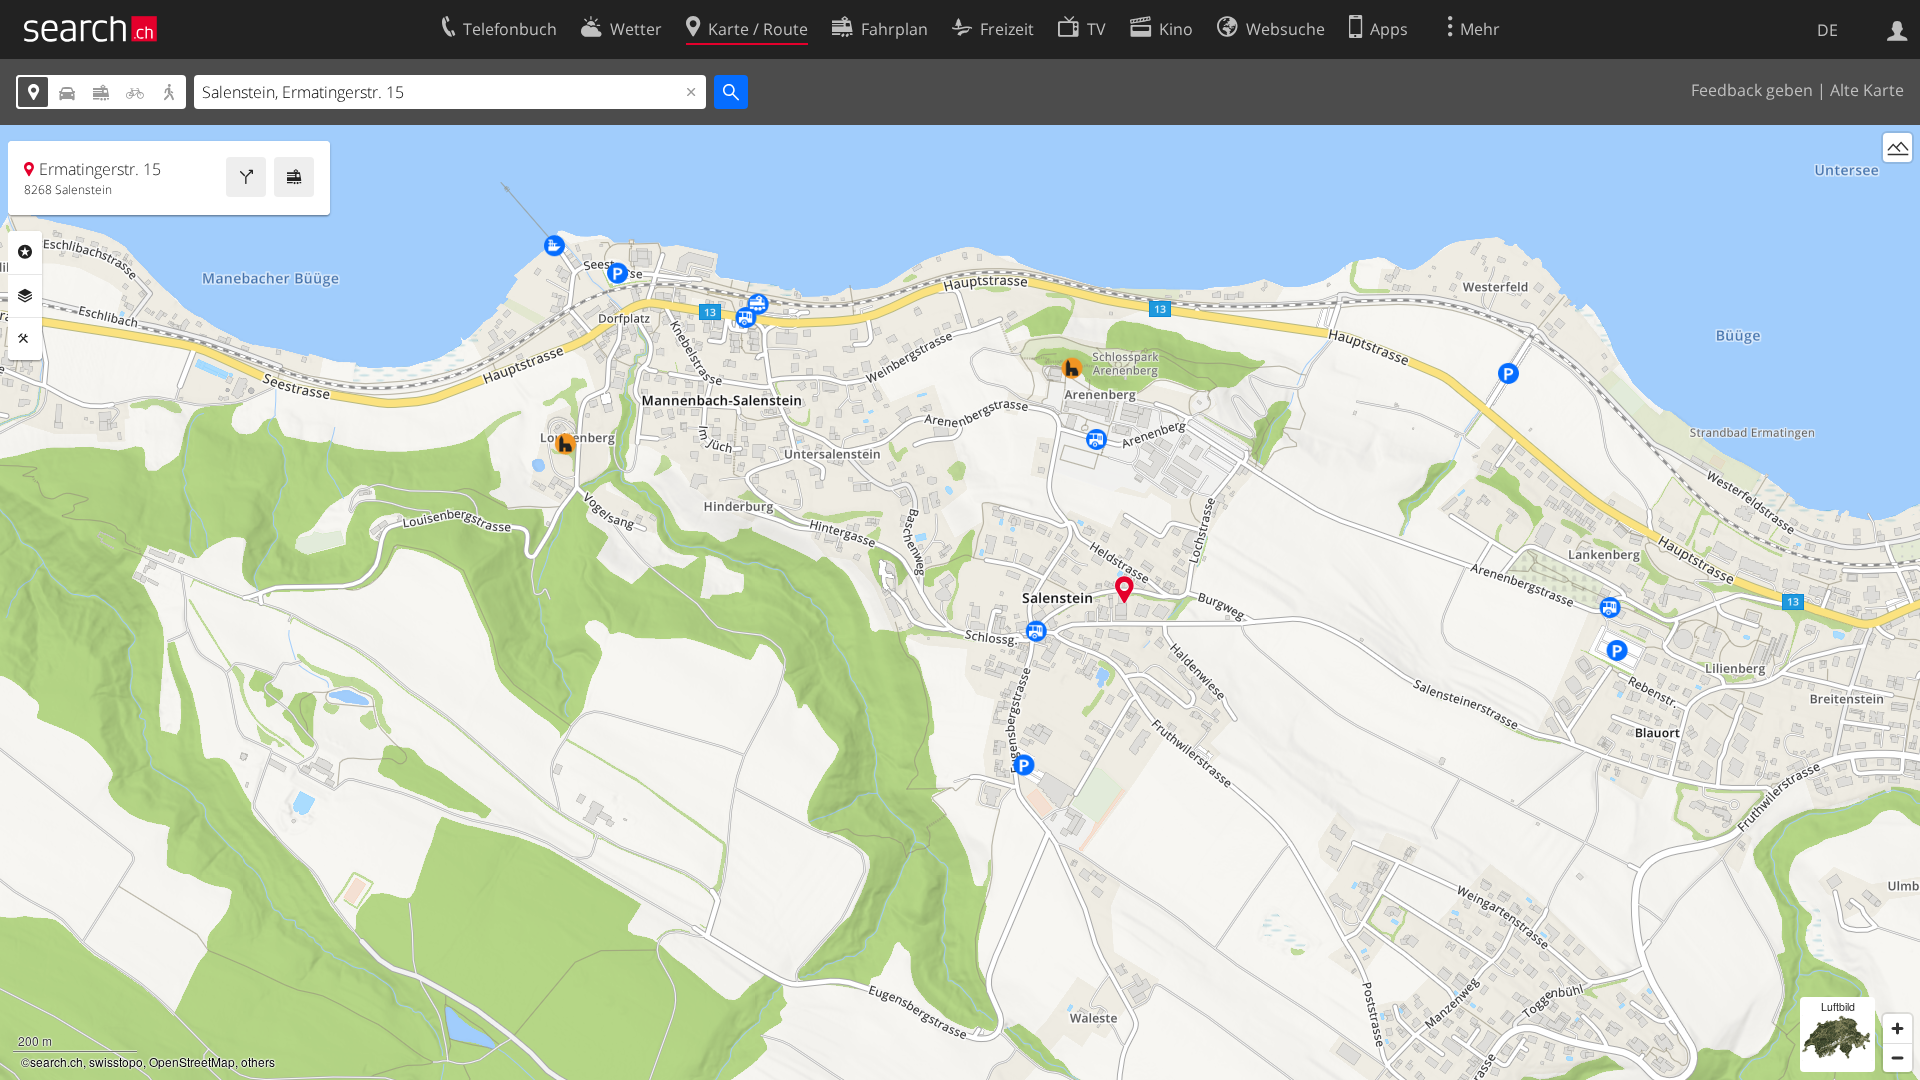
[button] (1124, 589)
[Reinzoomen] (1897, 1028)
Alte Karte (1867, 90)
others (258, 1061)
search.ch (56, 1061)
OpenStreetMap (192, 1061)
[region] (960, 602)
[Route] (246, 177)
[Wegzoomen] (1897, 1057)
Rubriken (25, 252)
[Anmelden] (1897, 29)
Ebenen (25, 296)
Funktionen (25, 339)
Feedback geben (1752, 90)
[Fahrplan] (294, 177)
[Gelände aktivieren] (1897, 147)
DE (1827, 30)
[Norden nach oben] (1897, 184)
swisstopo (116, 1061)
